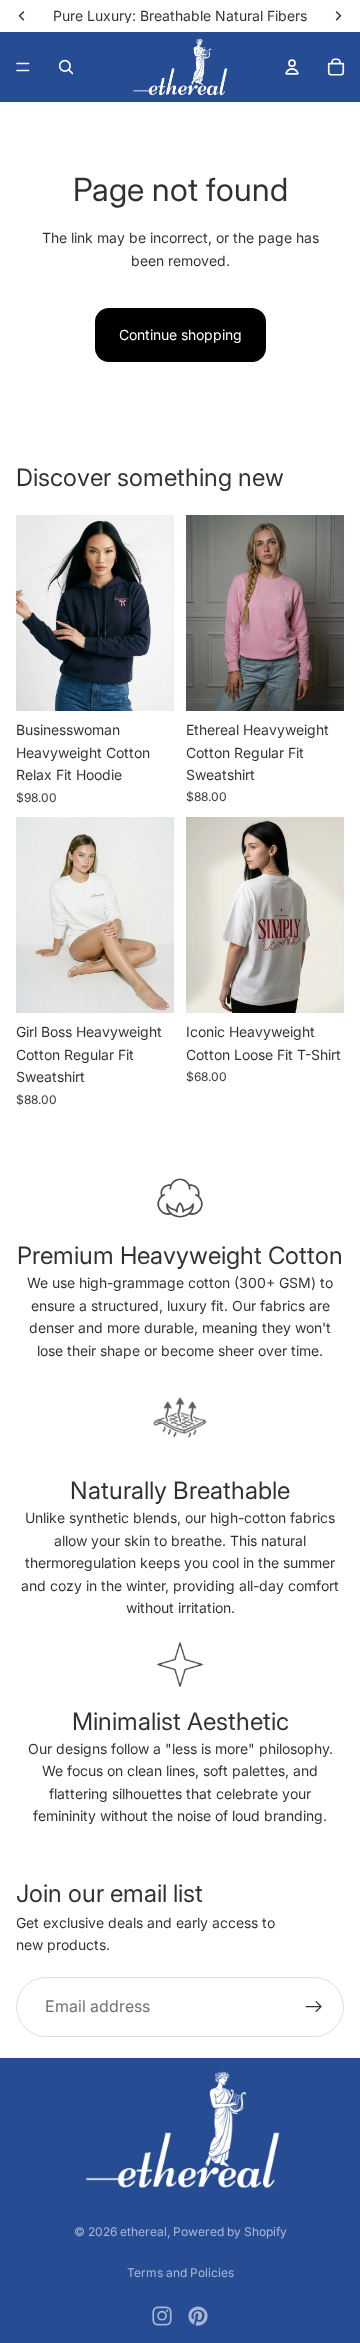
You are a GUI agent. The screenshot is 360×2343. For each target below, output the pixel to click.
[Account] (292, 67)
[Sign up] (314, 2007)
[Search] (66, 67)
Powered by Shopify (230, 2231)
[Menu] (23, 67)
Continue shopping (180, 334)
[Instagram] (162, 2316)
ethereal (143, 2231)
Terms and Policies (180, 2272)
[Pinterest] (198, 2316)
